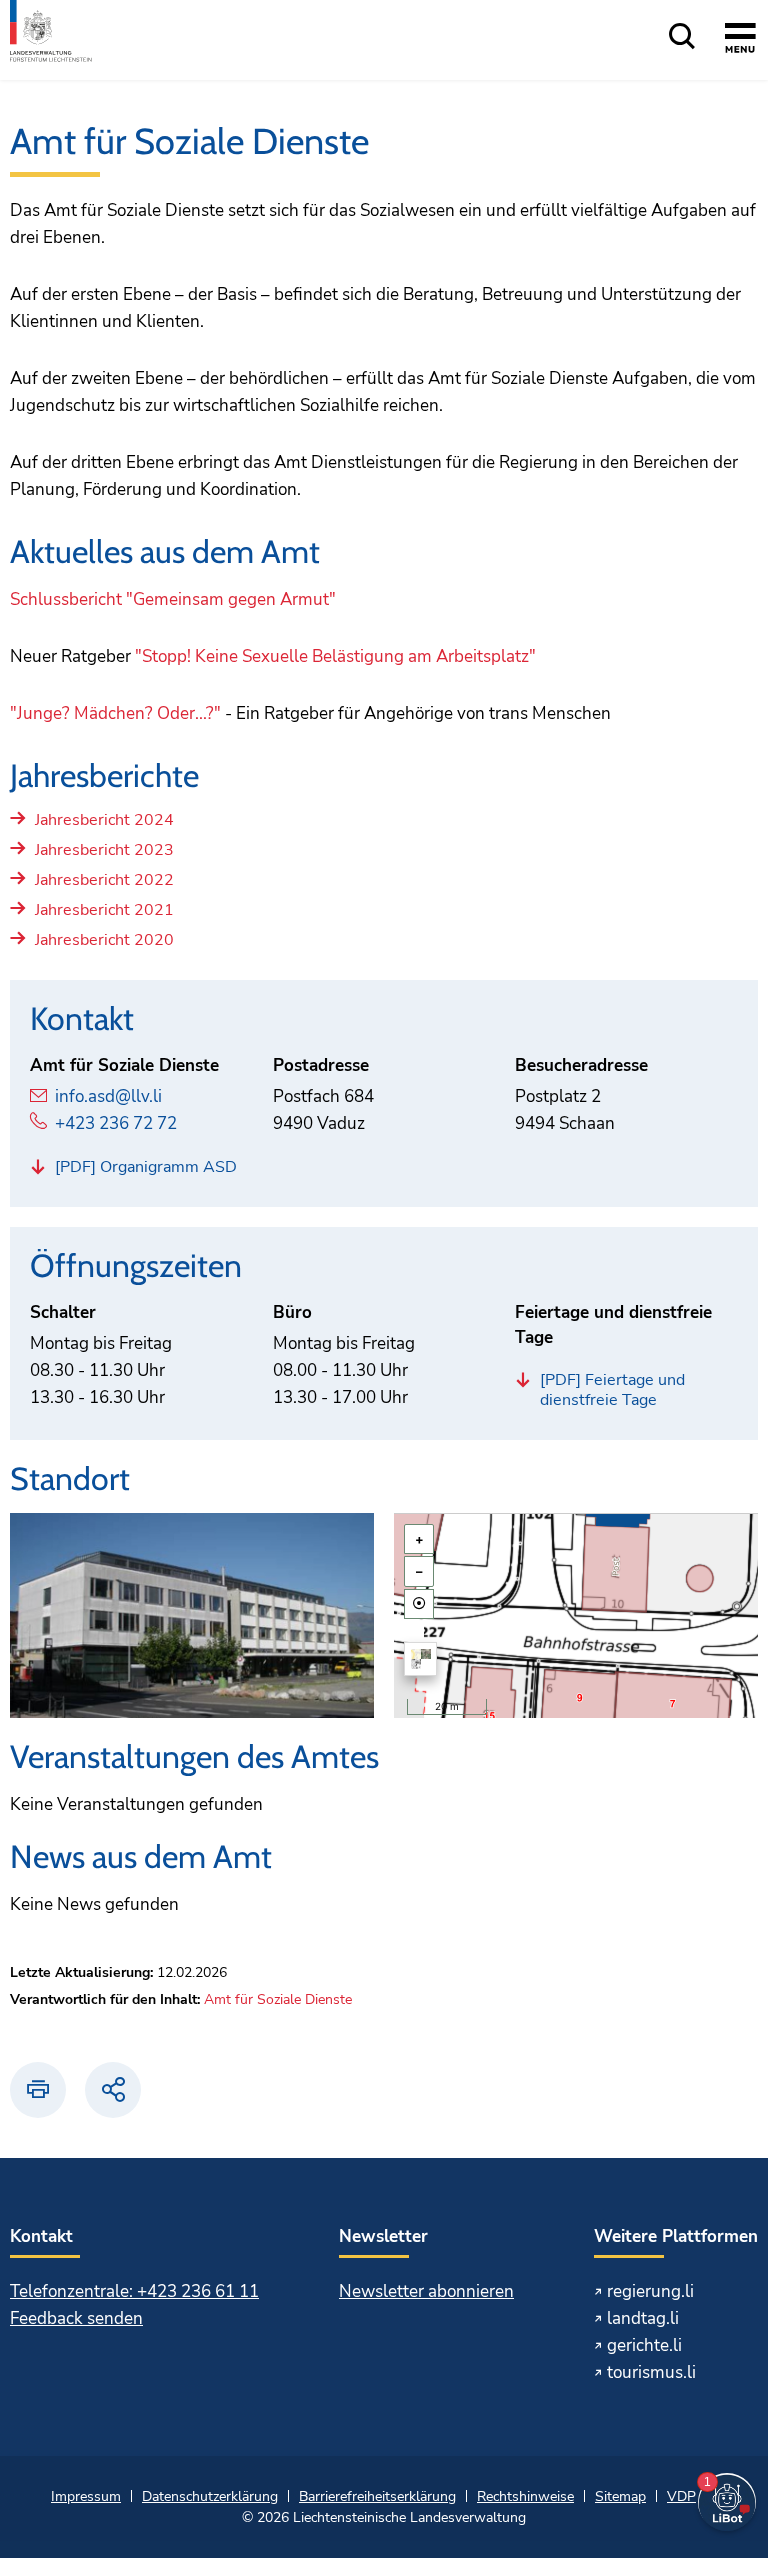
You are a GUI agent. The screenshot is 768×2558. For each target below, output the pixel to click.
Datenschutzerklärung (210, 2496)
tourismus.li (651, 2372)
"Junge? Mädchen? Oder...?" (115, 713)
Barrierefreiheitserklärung (377, 2496)
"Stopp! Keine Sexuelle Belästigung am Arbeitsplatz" (335, 656)
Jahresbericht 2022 (104, 880)
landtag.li (643, 2318)
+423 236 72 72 (116, 1123)
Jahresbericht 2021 (104, 910)
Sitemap (620, 2496)
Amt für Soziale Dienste (278, 1999)
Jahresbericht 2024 (104, 820)
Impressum (86, 2496)
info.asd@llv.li (108, 1096)
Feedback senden (76, 2318)
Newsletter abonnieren (426, 2291)
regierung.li (650, 2291)
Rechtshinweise (525, 2496)
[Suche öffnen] (682, 37)
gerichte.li (644, 2345)
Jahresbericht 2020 (104, 940)
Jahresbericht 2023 (104, 850)
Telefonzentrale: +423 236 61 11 (134, 2291)
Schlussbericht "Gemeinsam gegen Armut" (173, 599)
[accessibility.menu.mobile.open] (740, 41)
